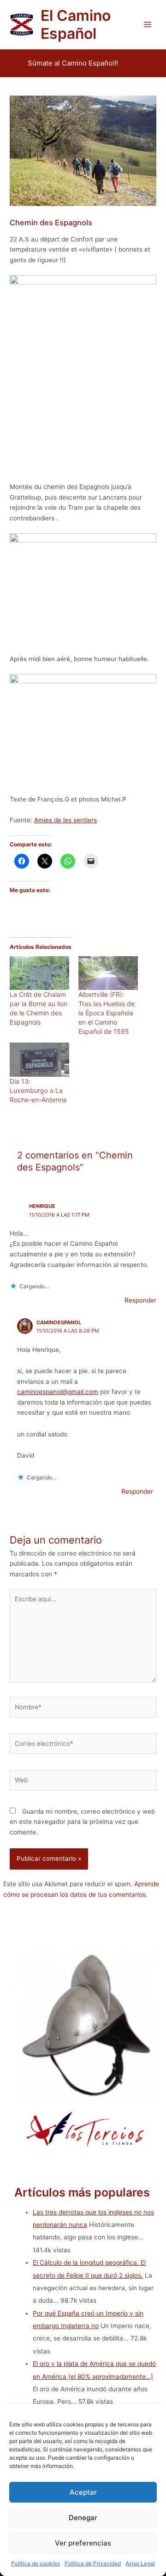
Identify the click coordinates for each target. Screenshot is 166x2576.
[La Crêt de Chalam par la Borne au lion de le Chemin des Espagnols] (39, 973)
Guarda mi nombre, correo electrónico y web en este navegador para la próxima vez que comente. (82, 1822)
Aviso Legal (140, 2563)
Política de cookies (36, 2563)
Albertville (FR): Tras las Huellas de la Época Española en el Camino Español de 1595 (107, 1013)
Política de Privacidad (93, 2563)
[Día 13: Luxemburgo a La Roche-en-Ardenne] (39, 1060)
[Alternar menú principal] (148, 25)
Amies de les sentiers (65, 820)
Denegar (83, 2518)
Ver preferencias (83, 2543)
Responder (140, 1300)
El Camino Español (76, 24)
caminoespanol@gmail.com (58, 1392)
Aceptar (83, 2492)
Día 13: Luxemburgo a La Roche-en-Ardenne (38, 1090)
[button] (73, 63)
